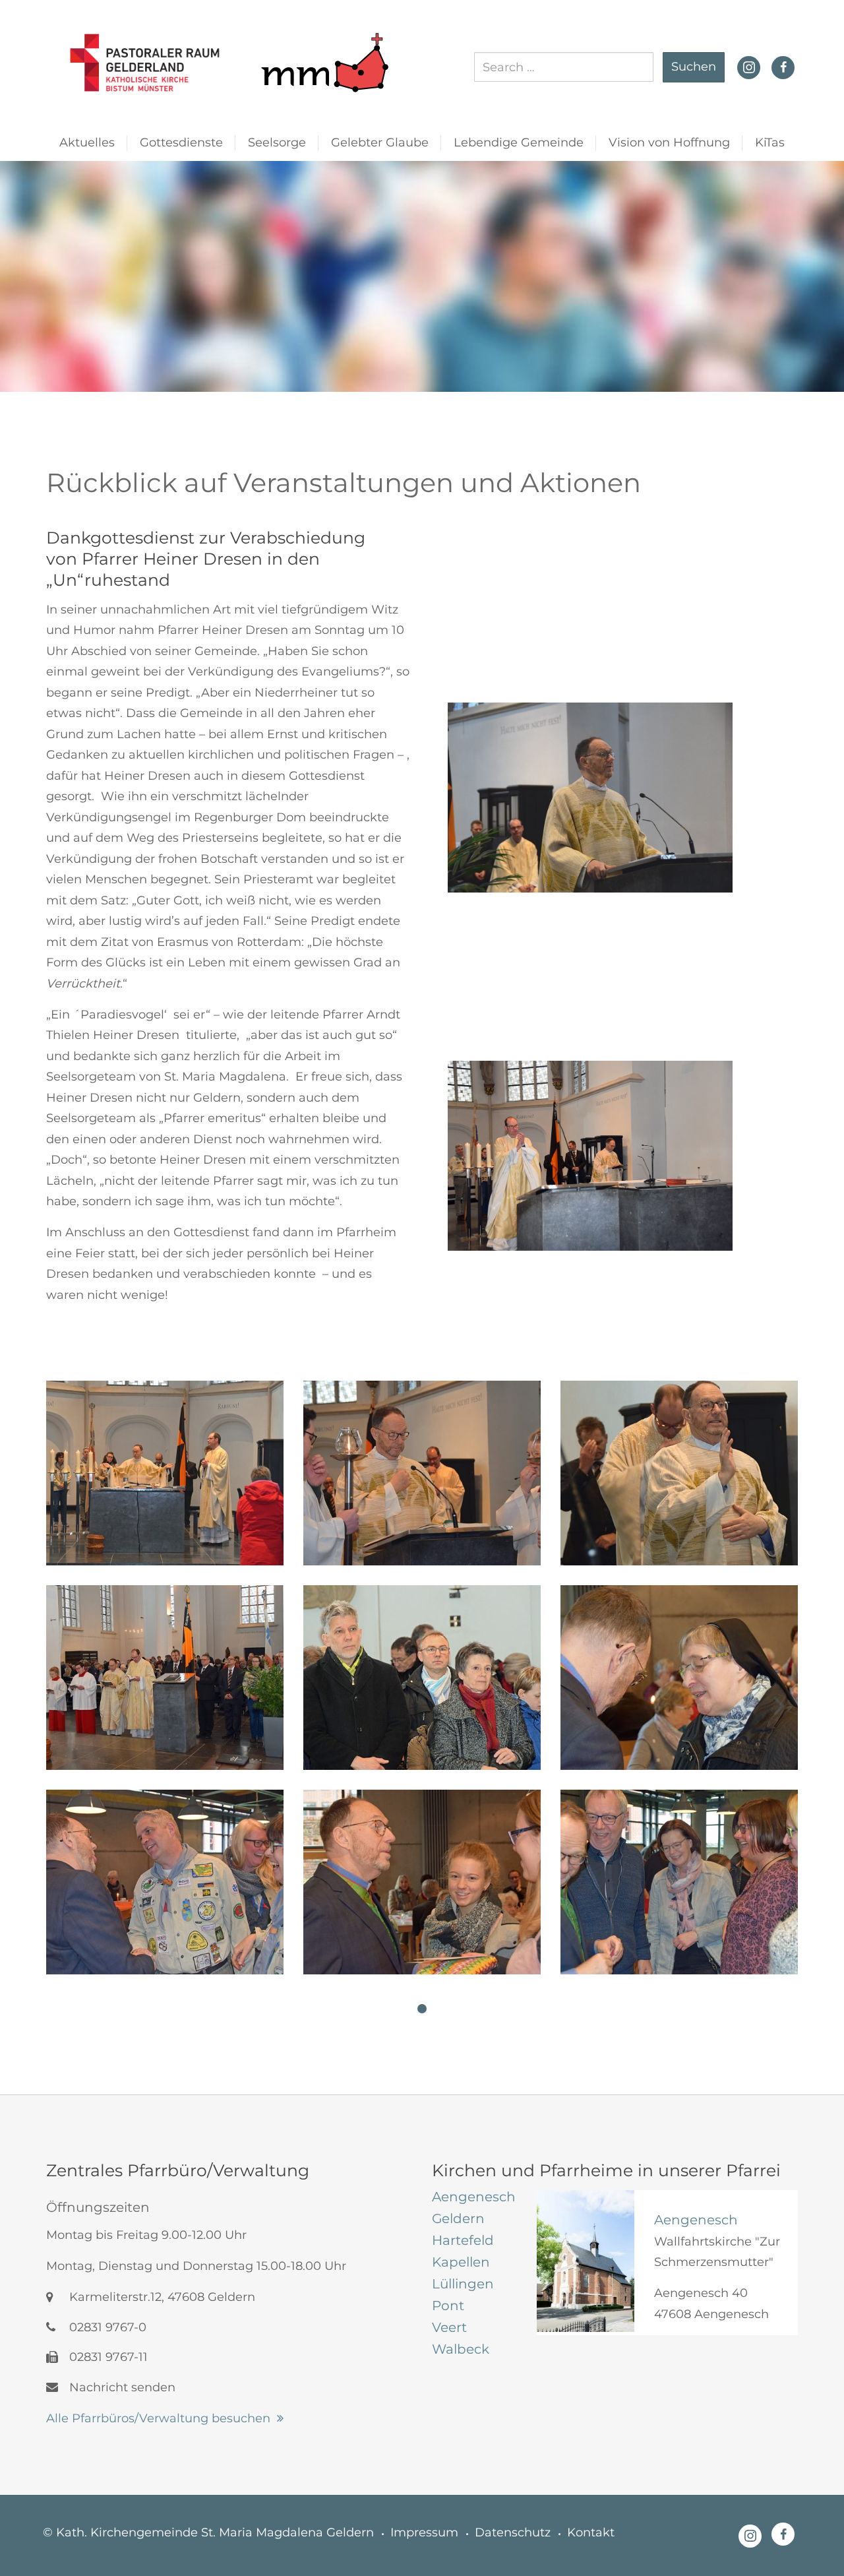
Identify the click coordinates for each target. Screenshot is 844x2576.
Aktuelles (87, 142)
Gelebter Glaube (380, 142)
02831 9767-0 (106, 2327)
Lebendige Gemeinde (519, 142)
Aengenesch (696, 2220)
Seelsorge (277, 142)
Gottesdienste (181, 142)
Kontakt (591, 2532)
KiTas (770, 142)
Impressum (424, 2532)
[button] (422, 2009)
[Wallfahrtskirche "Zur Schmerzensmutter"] (586, 2261)
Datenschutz (513, 2532)
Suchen (694, 67)
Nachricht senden (121, 2387)
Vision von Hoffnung (669, 142)
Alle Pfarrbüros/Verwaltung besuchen (158, 2418)
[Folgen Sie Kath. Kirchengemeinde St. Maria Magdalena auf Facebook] (783, 67)
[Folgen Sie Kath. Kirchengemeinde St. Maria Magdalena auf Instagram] (749, 66)
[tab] (474, 2197)
